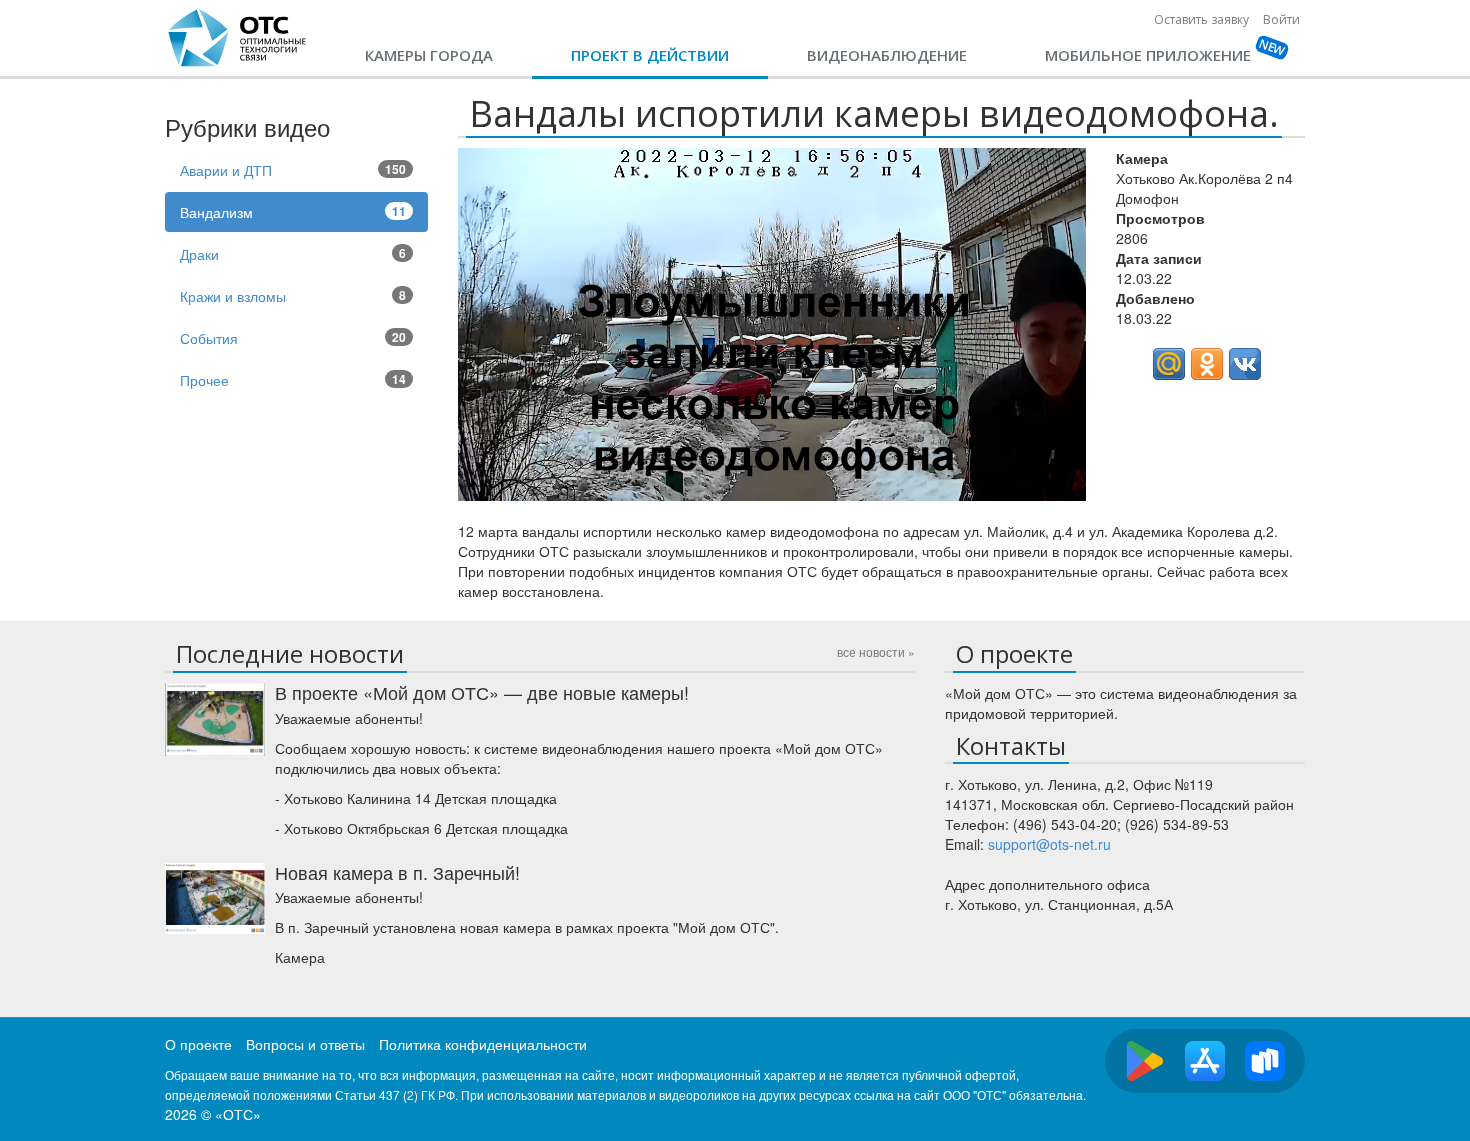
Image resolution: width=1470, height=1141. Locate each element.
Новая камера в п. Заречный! (397, 872)
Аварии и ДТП (293, 170)
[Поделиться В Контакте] (1245, 364)
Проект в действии (650, 55)
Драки (293, 254)
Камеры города (429, 55)
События (293, 338)
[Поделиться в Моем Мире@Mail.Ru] (1169, 364)
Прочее (293, 380)
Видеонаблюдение (887, 55)
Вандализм (293, 212)
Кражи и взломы (293, 296)
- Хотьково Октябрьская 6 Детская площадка (421, 828)
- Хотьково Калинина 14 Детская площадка (416, 798)
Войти (1281, 19)
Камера (300, 957)
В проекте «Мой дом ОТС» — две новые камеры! (482, 692)
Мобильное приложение (1148, 55)
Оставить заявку (1201, 19)
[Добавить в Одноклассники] (1207, 364)
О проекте (198, 1044)
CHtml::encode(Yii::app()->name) (238, 38)
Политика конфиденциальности (483, 1044)
